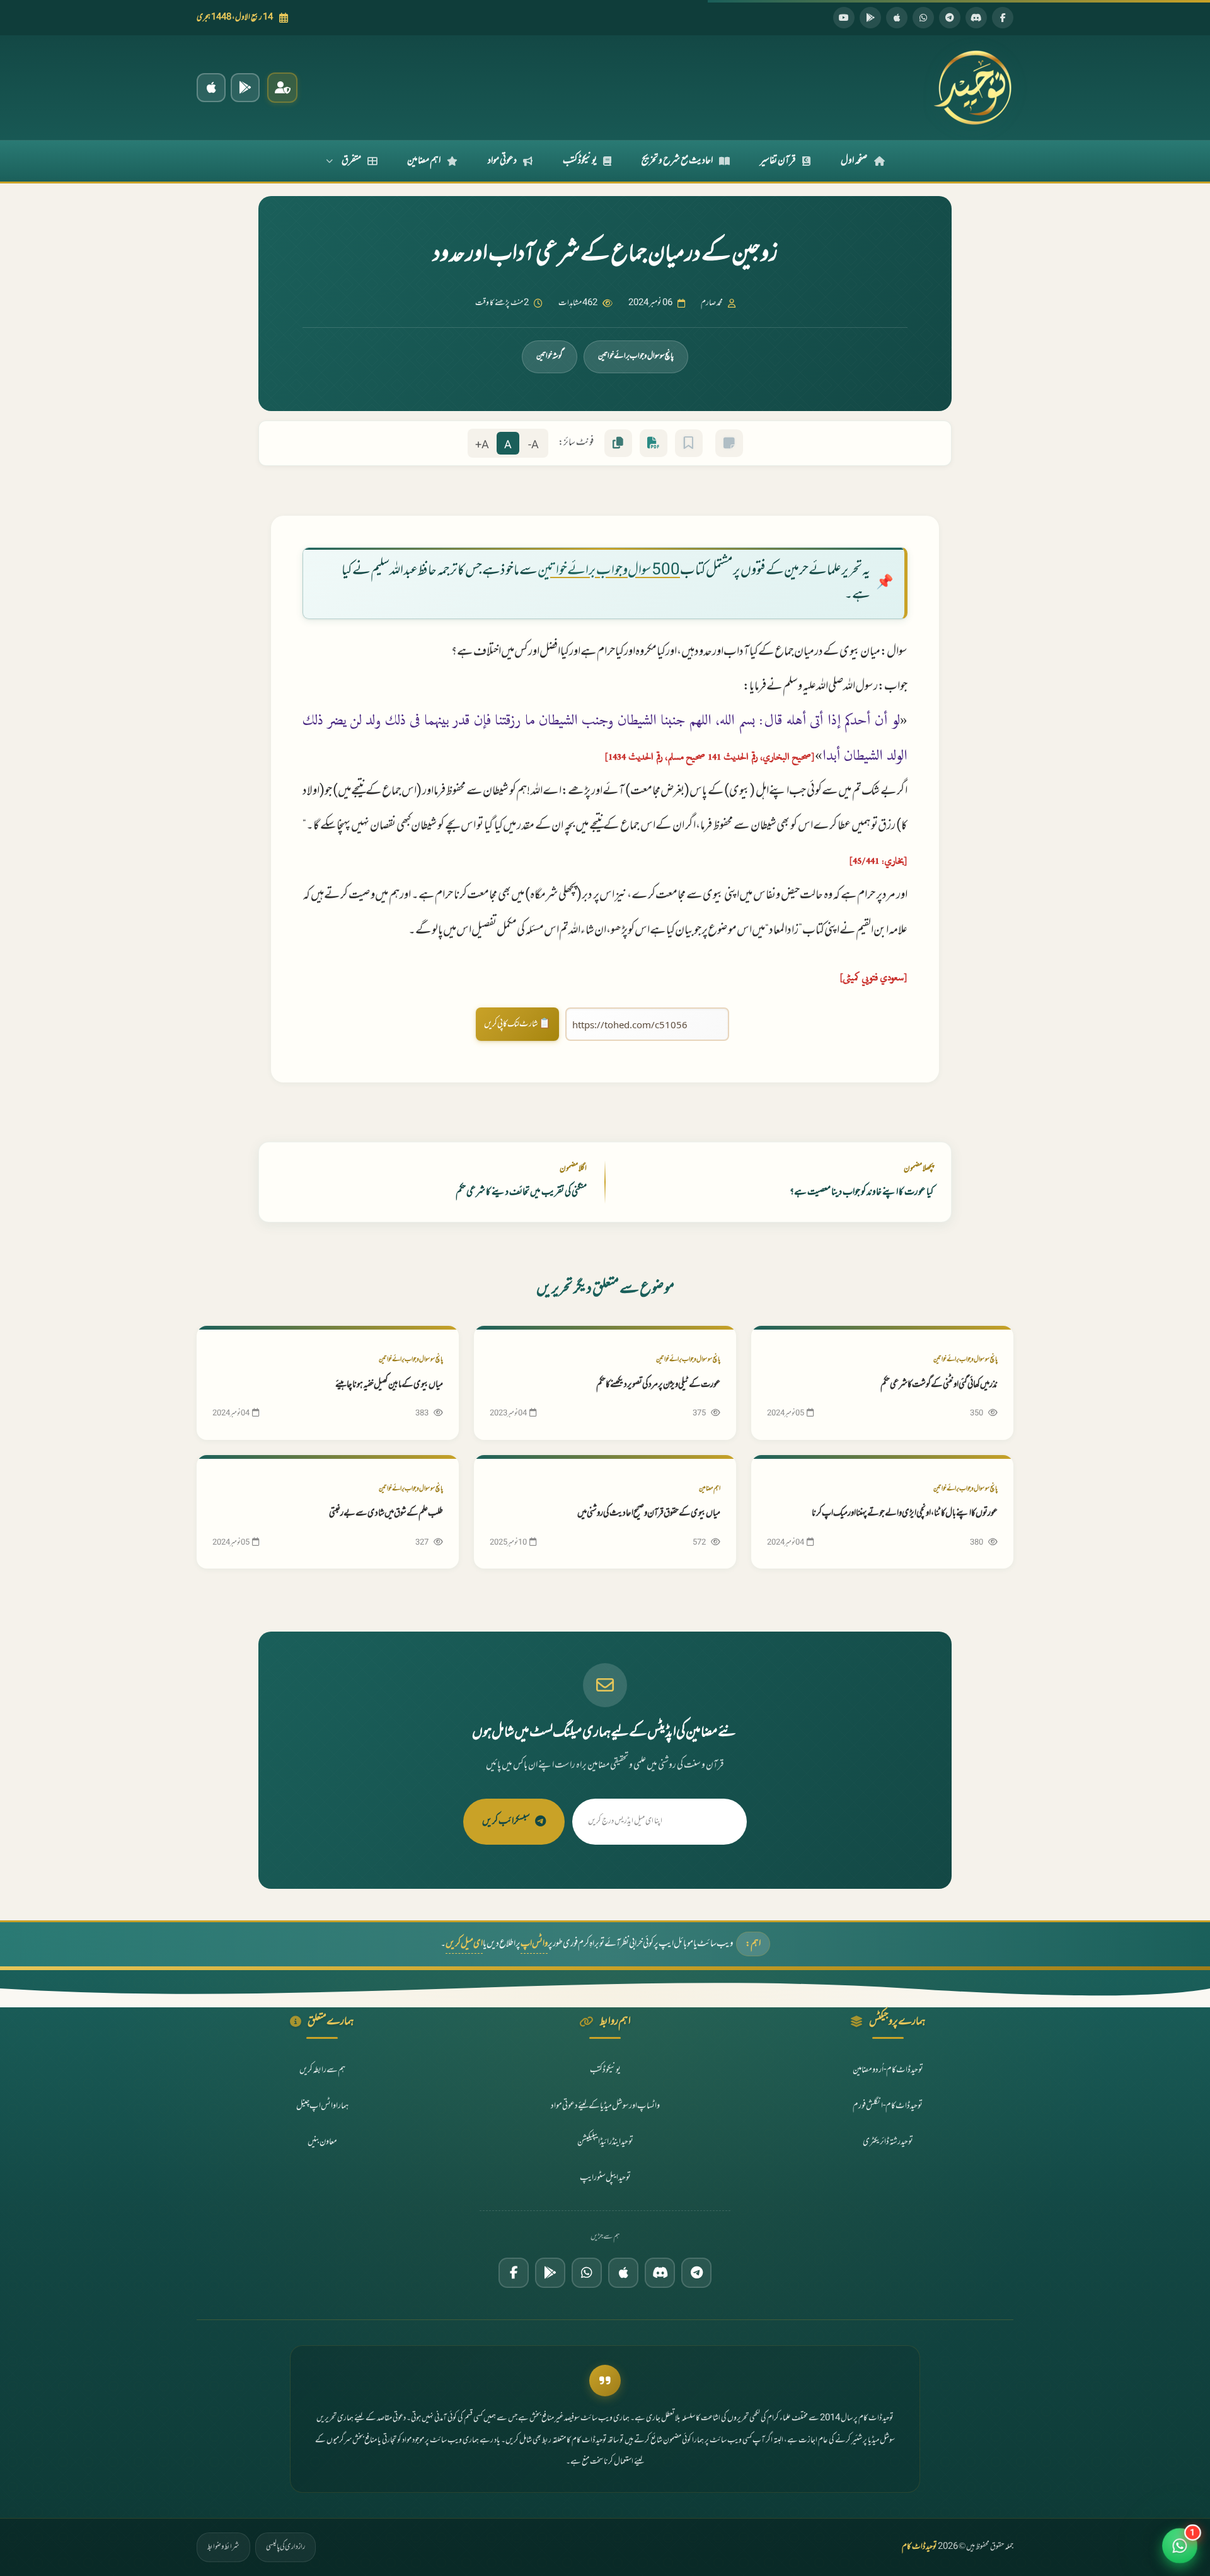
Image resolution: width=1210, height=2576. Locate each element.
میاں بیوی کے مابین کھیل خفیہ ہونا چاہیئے (389, 1385)
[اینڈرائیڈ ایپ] (245, 88)
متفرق (351, 161)
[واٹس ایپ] (923, 18)
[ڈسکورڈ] (976, 18)
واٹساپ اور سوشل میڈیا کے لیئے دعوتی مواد (605, 2106)
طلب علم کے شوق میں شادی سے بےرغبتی (386, 1513)
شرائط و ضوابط (223, 2547)
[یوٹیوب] (844, 18)
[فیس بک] (1003, 18)
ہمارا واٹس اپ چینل (322, 2106)
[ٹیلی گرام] (950, 18)
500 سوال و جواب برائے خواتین (609, 571)
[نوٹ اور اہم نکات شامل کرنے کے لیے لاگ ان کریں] (729, 443)
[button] (1180, 2546)
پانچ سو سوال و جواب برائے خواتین (636, 356)
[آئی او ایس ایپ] (211, 88)
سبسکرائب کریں (506, 1821)
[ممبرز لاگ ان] (282, 88)
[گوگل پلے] (550, 2273)
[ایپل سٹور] (623, 2273)
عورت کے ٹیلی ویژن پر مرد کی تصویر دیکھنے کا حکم (658, 1385)
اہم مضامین (424, 161)
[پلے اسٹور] (870, 18)
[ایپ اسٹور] (897, 18)
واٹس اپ (534, 1944)
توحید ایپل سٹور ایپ (605, 2178)
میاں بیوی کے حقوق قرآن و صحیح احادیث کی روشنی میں (649, 1513)
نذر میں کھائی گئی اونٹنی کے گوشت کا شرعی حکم (939, 1385)
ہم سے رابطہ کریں (322, 2070)
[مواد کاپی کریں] (618, 443)
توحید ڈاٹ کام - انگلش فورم (888, 2106)
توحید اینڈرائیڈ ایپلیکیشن (605, 2142)
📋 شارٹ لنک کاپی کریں (517, 1024)
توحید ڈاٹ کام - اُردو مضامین (888, 2070)
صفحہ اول (854, 161)
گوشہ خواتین (550, 356)
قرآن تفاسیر (778, 161)
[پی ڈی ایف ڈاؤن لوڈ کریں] (654, 443)
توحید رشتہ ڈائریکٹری (888, 2142)
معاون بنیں (322, 2142)
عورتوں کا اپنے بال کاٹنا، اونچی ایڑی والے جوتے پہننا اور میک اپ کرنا (905, 1513)
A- (533, 445)
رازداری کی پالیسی (285, 2547)
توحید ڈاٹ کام (919, 2547)
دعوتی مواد (502, 161)
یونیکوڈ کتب (580, 161)
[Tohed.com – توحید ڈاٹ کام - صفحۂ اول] (972, 88)
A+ (482, 445)
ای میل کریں (464, 1944)
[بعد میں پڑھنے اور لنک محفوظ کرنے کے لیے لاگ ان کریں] (689, 443)
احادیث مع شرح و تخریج (677, 161)
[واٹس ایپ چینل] (587, 2273)
